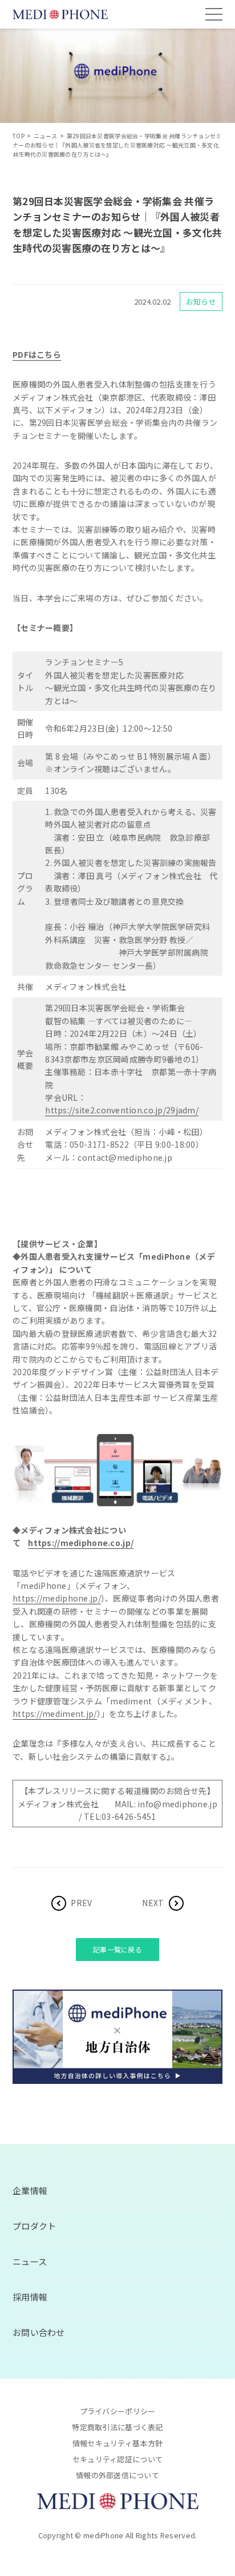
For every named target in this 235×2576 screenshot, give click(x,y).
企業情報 (30, 2190)
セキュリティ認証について (117, 2459)
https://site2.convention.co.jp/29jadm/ (122, 1110)
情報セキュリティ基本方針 (117, 2443)
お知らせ (201, 301)
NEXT (153, 1903)
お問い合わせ (39, 2332)
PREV (81, 1903)
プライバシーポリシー (118, 2411)
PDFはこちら (37, 354)
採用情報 (30, 2297)
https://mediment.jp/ (55, 1714)
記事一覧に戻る (117, 1949)
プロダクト (34, 2226)
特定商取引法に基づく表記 (117, 2427)
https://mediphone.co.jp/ (81, 1543)
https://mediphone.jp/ (57, 1598)
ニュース (30, 2261)
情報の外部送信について (117, 2475)
